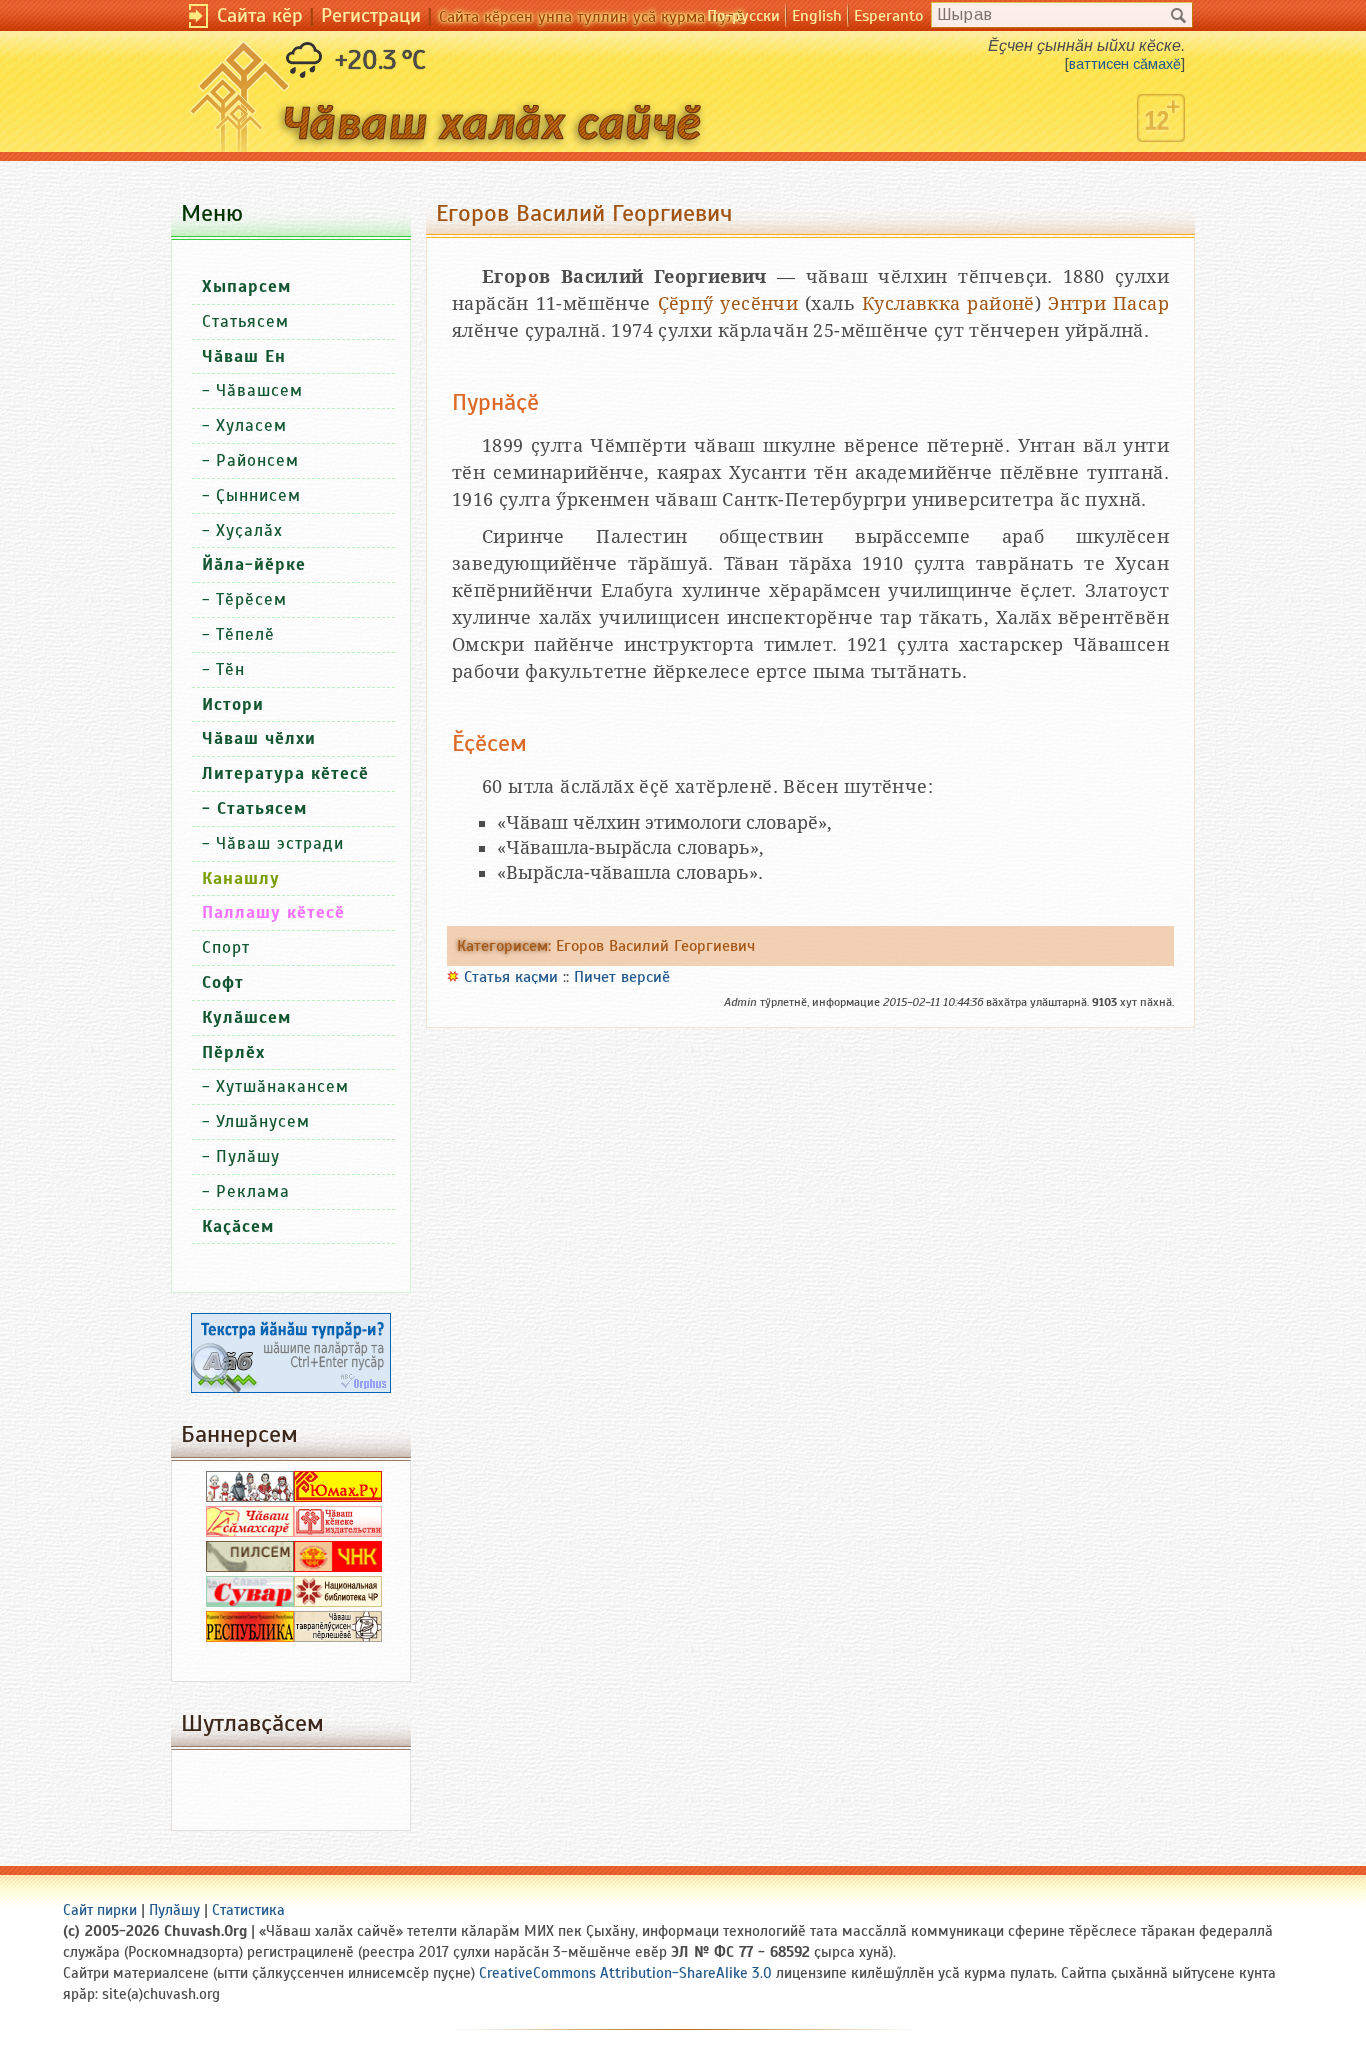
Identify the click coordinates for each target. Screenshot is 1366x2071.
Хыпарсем (246, 286)
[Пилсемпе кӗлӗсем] (250, 1567)
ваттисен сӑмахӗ (1125, 64)
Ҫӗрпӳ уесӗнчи (728, 303)
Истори (233, 704)
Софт (223, 982)
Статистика (248, 1910)
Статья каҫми (511, 977)
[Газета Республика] (250, 1637)
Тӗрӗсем (251, 599)
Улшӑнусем (263, 1121)
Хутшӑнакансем (282, 1086)
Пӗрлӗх (233, 1052)
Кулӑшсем (246, 1017)
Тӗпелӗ (245, 634)
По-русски (743, 16)
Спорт (226, 947)
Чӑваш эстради (280, 843)
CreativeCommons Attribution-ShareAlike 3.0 (625, 1973)
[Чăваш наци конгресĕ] (338, 1567)
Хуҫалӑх (249, 530)
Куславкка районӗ (948, 303)
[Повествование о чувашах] (250, 1497)
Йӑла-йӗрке (254, 564)
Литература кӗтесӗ (285, 773)
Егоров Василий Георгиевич (655, 946)
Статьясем (245, 321)
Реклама (253, 1191)
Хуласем (251, 425)
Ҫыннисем (258, 495)
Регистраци (371, 15)
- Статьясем (254, 808)
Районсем (257, 460)
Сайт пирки (100, 1910)
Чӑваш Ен (244, 356)
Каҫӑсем (238, 1226)
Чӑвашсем (259, 390)
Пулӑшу (248, 1156)
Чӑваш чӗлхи (259, 738)
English (817, 16)
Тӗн (230, 669)
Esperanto (888, 16)
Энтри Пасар (1108, 303)
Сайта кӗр (260, 15)
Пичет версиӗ (622, 977)
